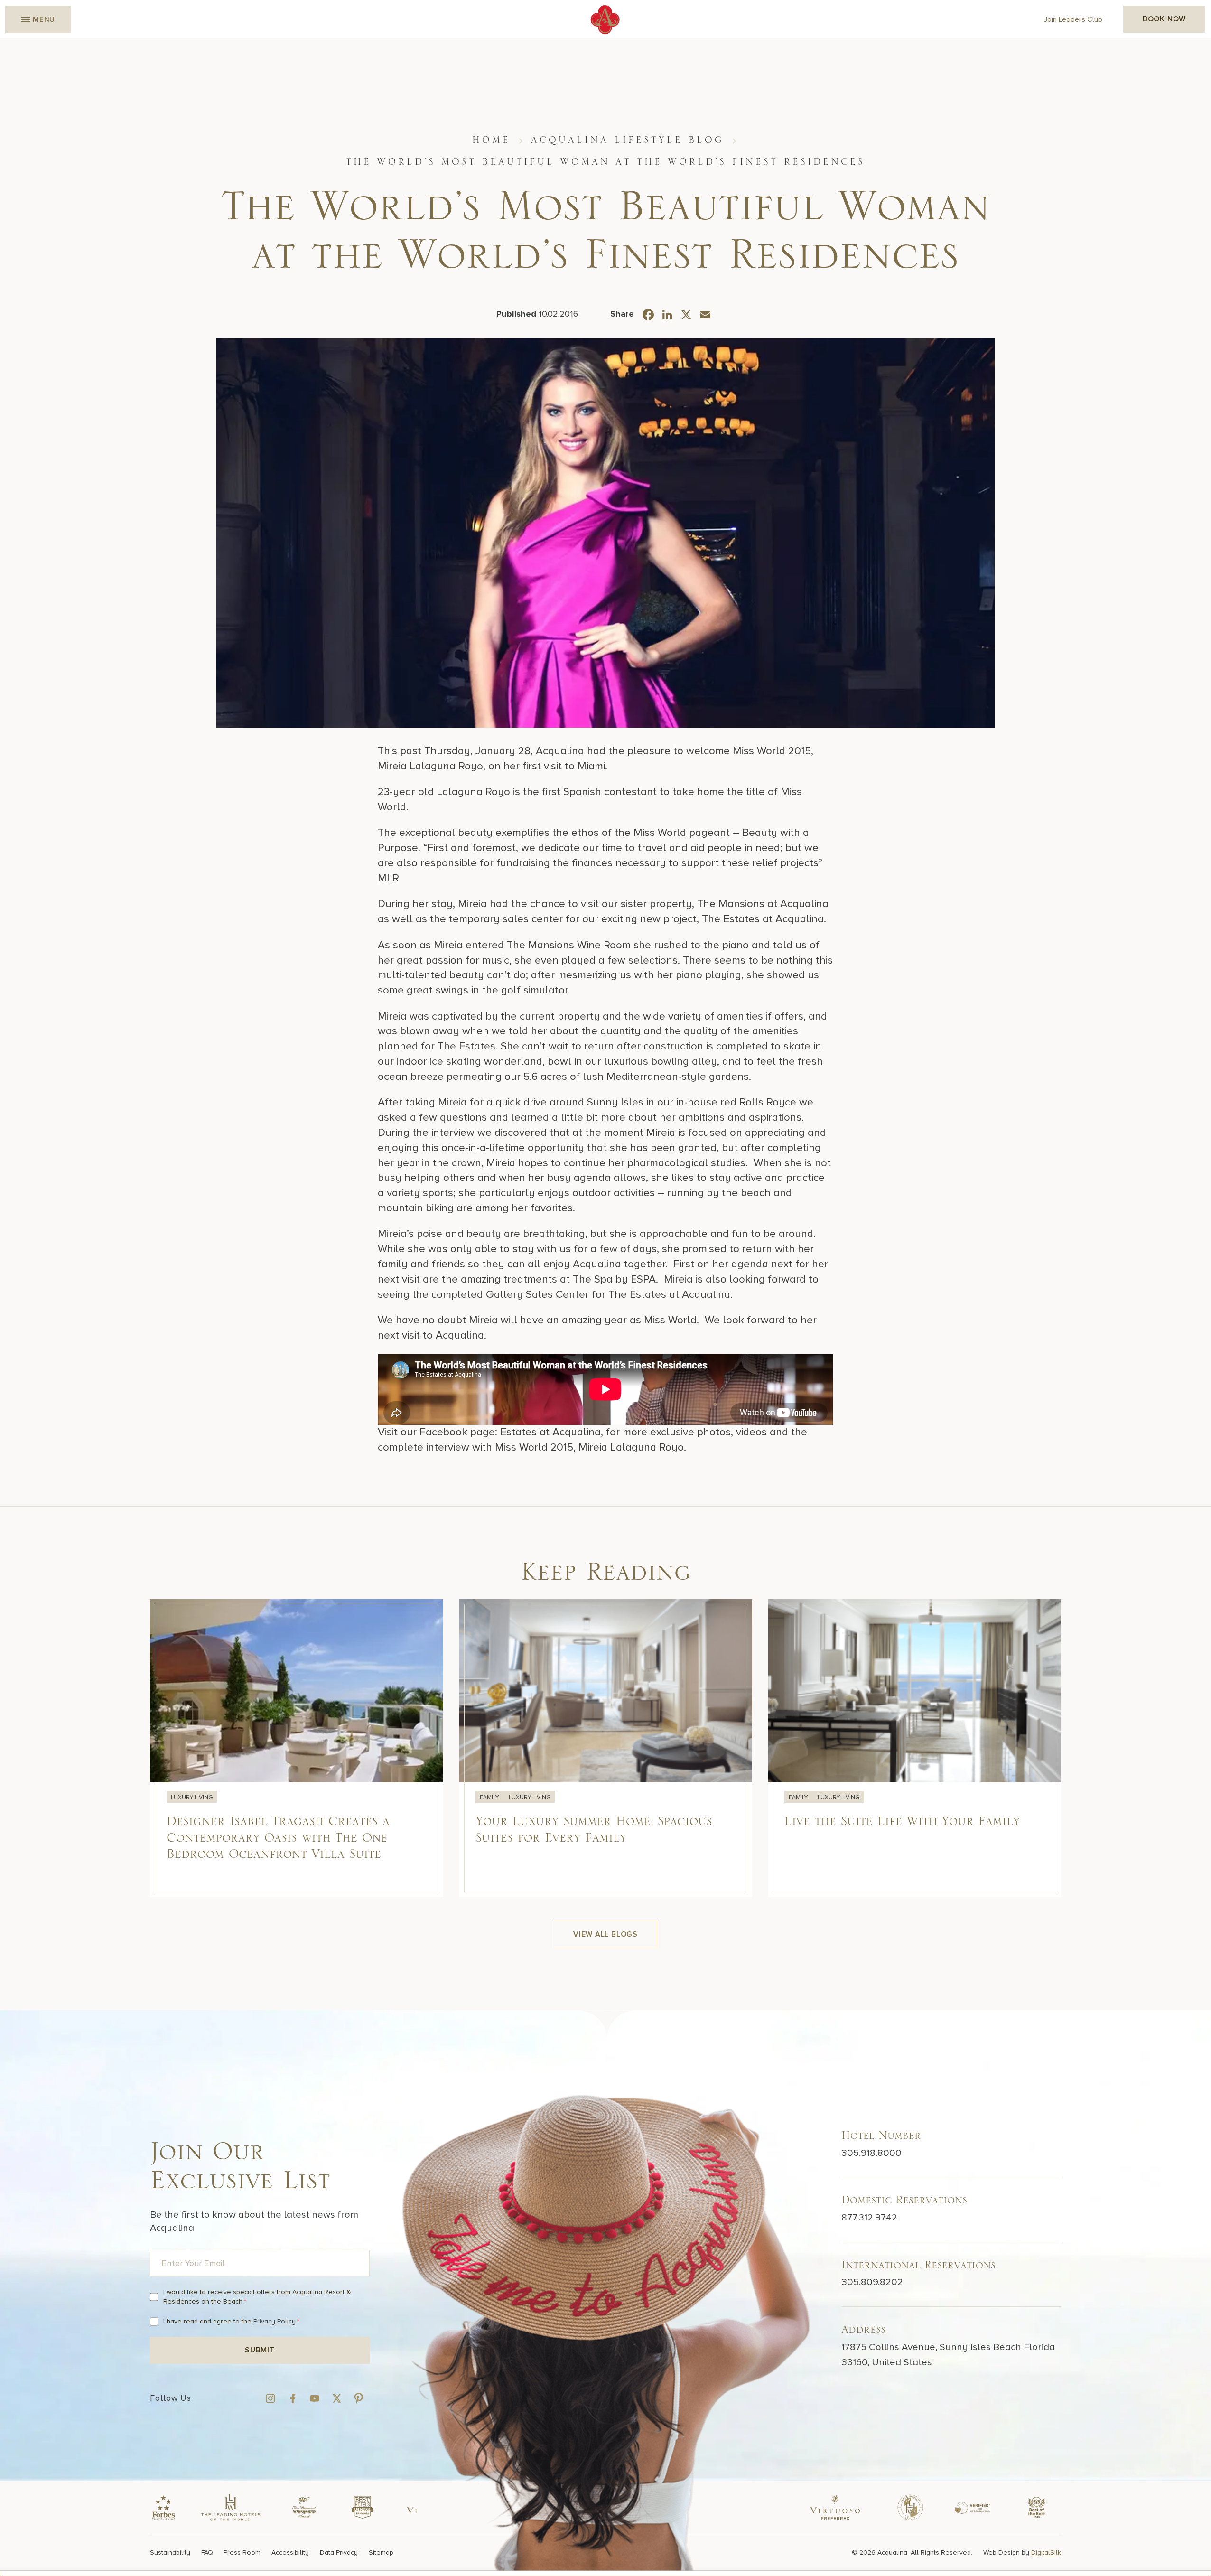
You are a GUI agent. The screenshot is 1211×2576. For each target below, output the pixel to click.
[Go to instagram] (270, 2398)
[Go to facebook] (293, 2398)
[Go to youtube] (314, 2398)
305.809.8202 (872, 2282)
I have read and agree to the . (231, 2321)
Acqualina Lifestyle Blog (628, 140)
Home (491, 140)
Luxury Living (191, 1797)
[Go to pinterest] (359, 2398)
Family (489, 1797)
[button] (38, 19)
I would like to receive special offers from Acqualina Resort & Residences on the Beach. (257, 2297)
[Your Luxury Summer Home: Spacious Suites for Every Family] (605, 1748)
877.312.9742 (869, 2217)
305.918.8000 (871, 2152)
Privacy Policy (275, 2321)
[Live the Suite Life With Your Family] (915, 1748)
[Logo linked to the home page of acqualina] (605, 20)
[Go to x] (337, 2398)
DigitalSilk (1046, 2552)
